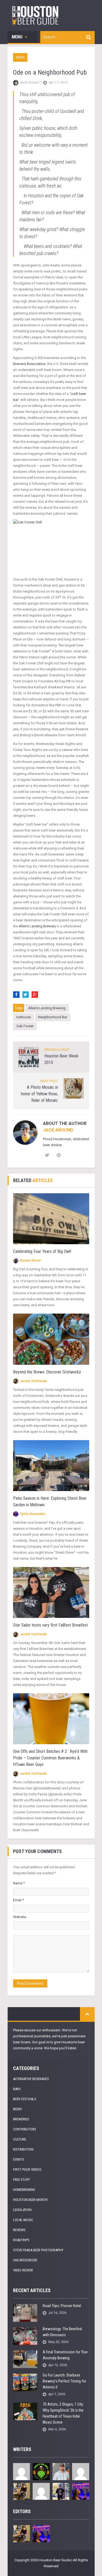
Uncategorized (25, 2260)
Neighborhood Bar (53, 1017)
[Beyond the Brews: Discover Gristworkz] (51, 1339)
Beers (18, 2109)
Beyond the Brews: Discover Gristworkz (47, 1372)
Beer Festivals (25, 2099)
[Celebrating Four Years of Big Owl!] (51, 1218)
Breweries (21, 2119)
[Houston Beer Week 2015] (29, 1057)
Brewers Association (29, 364)
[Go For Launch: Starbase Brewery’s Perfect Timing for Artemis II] (25, 2382)
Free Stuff (21, 2180)
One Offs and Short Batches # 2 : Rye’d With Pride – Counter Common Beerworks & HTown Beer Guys (50, 1758)
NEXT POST (49, 1081)
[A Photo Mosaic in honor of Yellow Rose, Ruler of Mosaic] (74, 1088)
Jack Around (58, 1130)
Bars (20, 57)
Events (19, 2159)
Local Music (23, 2220)
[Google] (35, 995)
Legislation (22, 2210)
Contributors (25, 2129)
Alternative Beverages (31, 2079)
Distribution (23, 2149)
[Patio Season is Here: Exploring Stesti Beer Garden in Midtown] (51, 1465)
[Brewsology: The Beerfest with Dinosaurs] (25, 2336)
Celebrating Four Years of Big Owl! (42, 1251)
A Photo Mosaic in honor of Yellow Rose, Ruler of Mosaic (39, 1094)
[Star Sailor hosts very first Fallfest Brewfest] (51, 1592)
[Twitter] (26, 995)
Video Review (23, 2270)
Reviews (19, 2230)
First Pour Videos (27, 2169)
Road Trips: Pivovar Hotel (62, 2306)
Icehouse (24, 1017)
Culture (20, 2139)
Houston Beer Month (30, 2200)
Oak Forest (25, 1026)
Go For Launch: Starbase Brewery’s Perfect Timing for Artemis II (64, 2381)
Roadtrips (21, 2240)
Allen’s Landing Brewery (37, 926)
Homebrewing (24, 2190)
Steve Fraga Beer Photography (38, 2250)
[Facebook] (16, 995)
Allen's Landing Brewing (47, 1008)
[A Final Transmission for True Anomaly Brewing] (25, 2359)
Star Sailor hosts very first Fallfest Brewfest (50, 1625)
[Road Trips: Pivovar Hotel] (25, 2313)
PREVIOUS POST (57, 1050)
